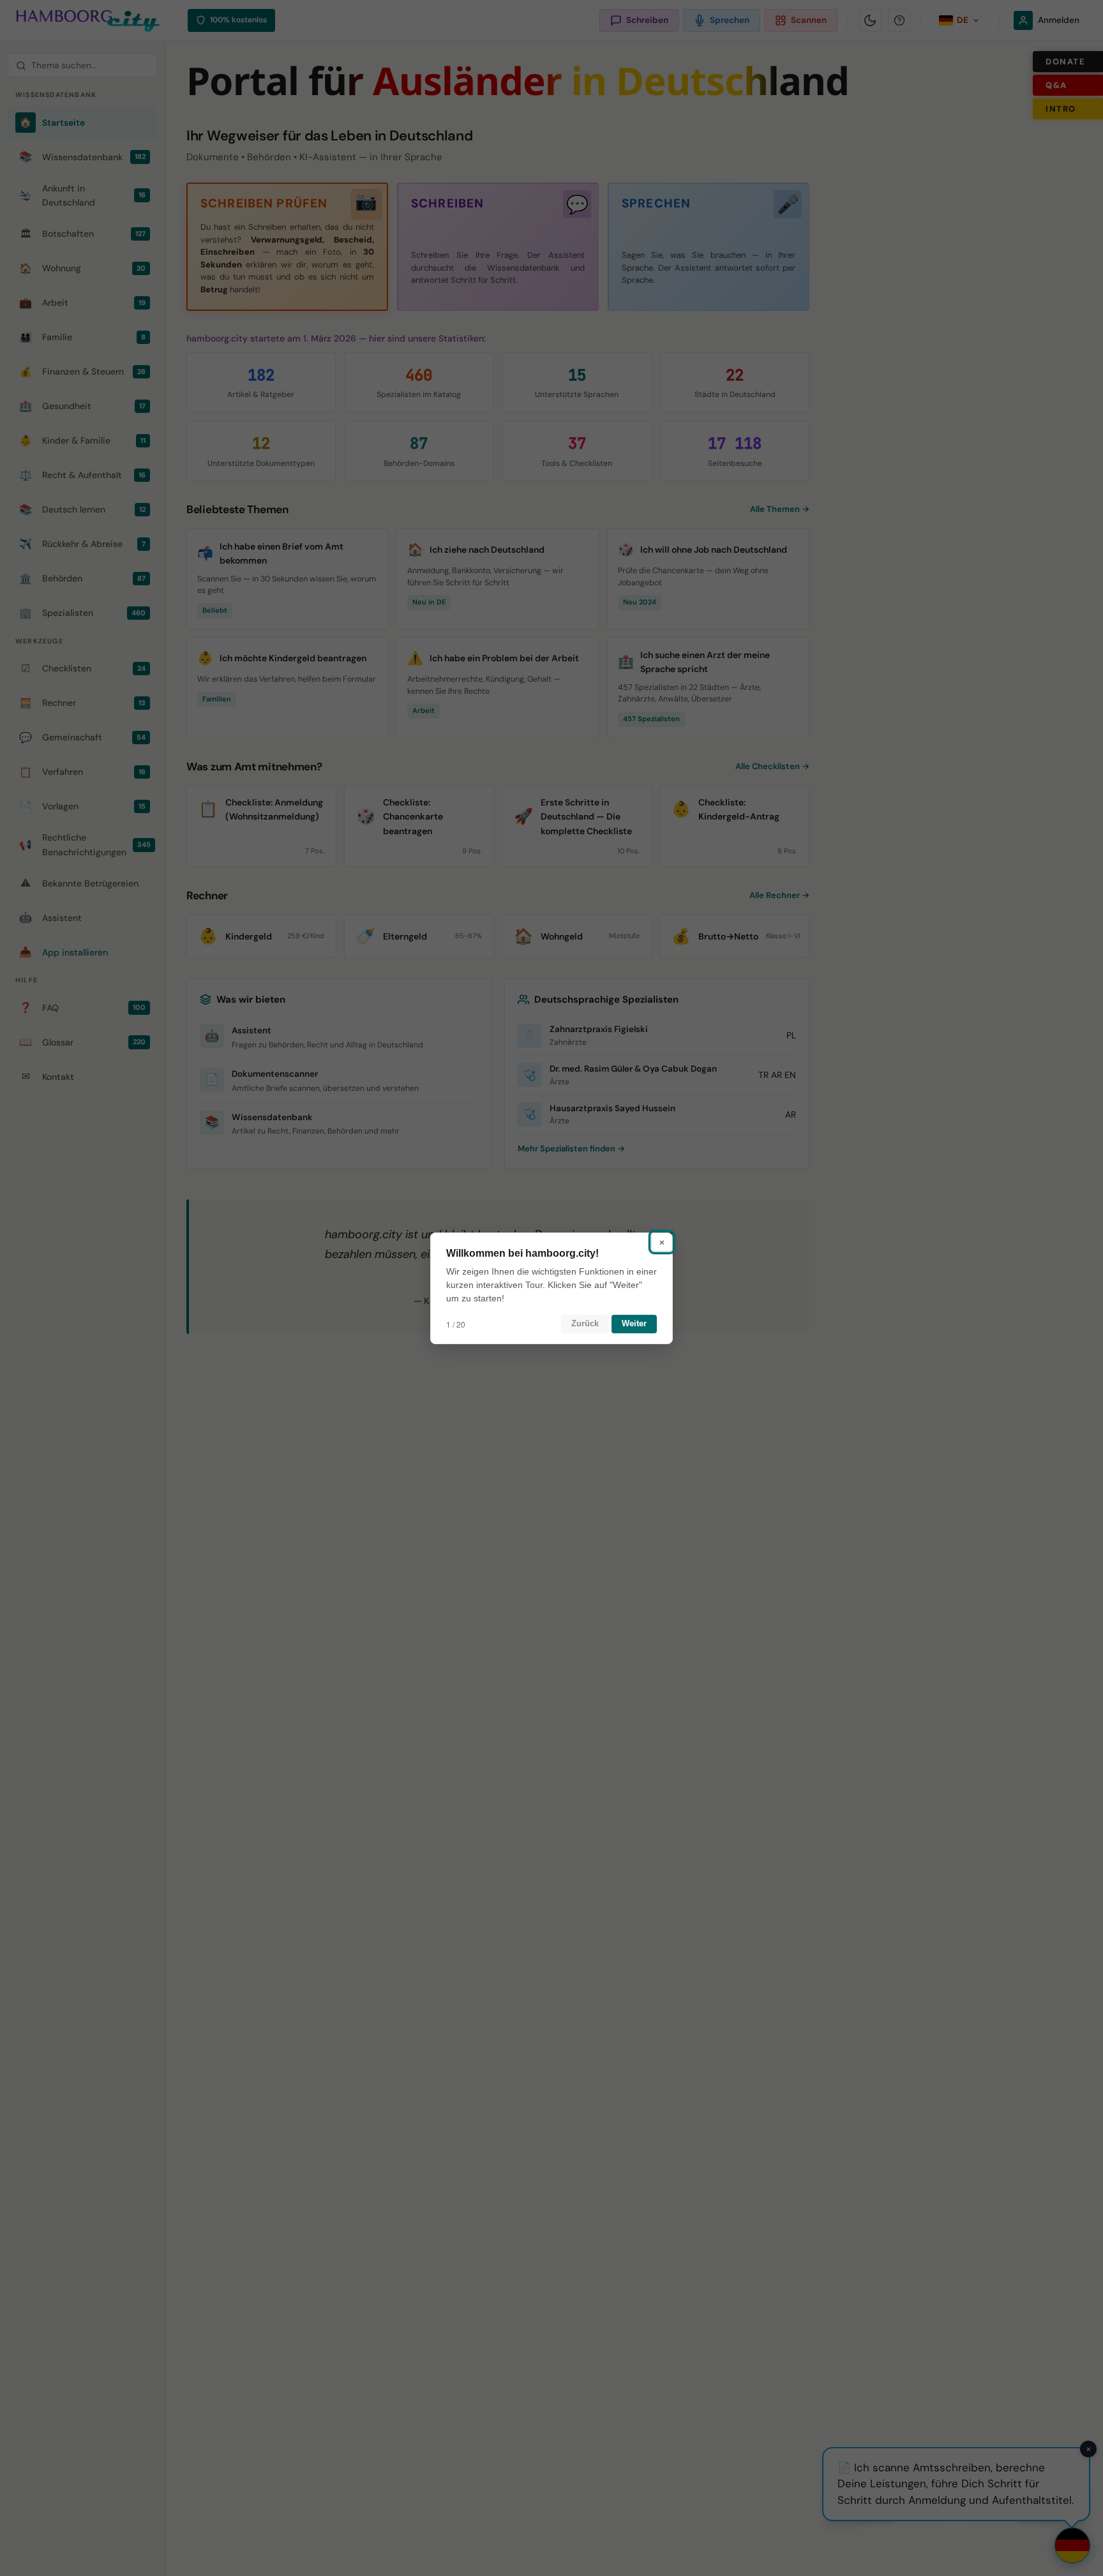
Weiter (634, 1323)
